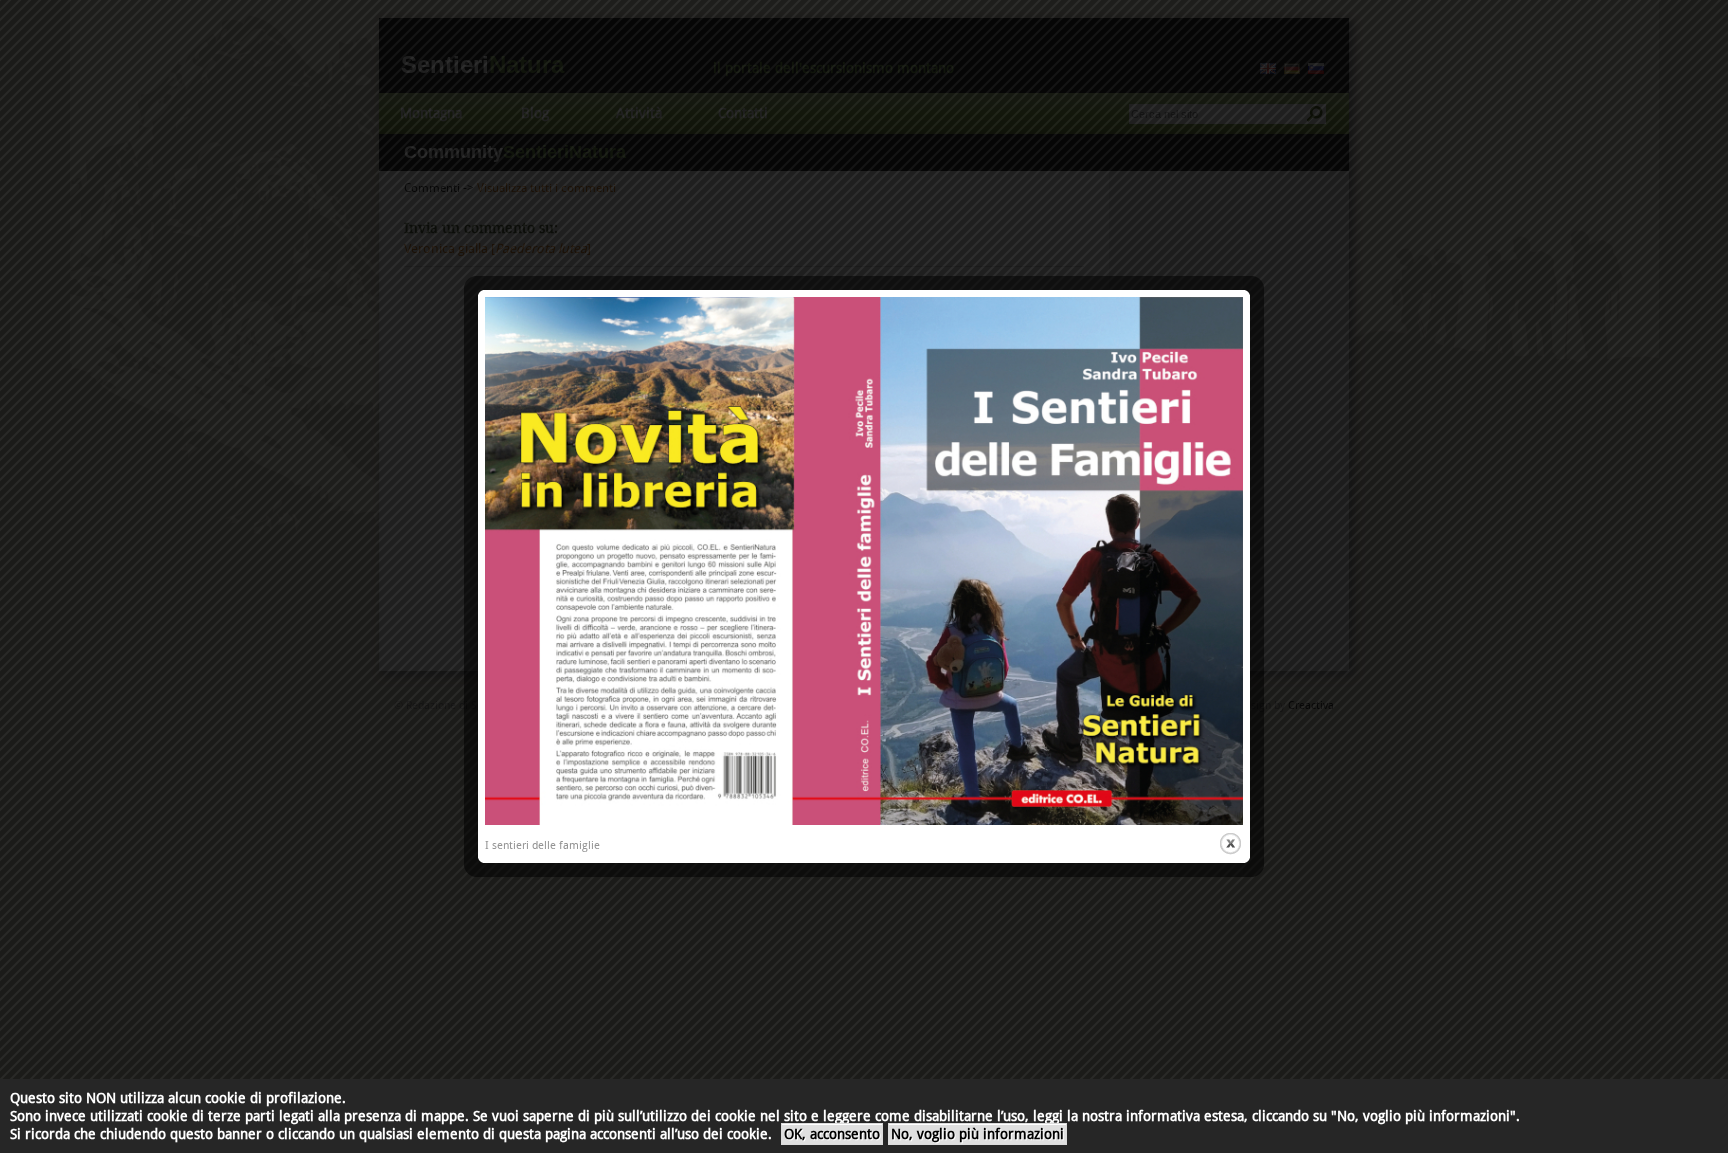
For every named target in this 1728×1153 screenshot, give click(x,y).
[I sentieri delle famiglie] (864, 821)
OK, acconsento (832, 1134)
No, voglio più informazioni (977, 1134)
